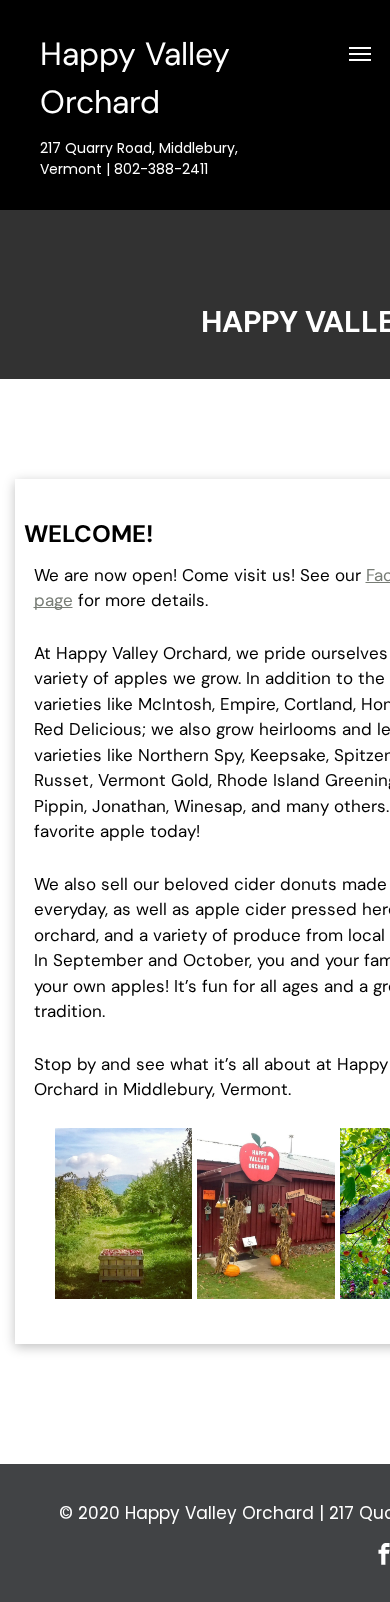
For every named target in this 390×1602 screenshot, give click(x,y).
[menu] (360, 54)
